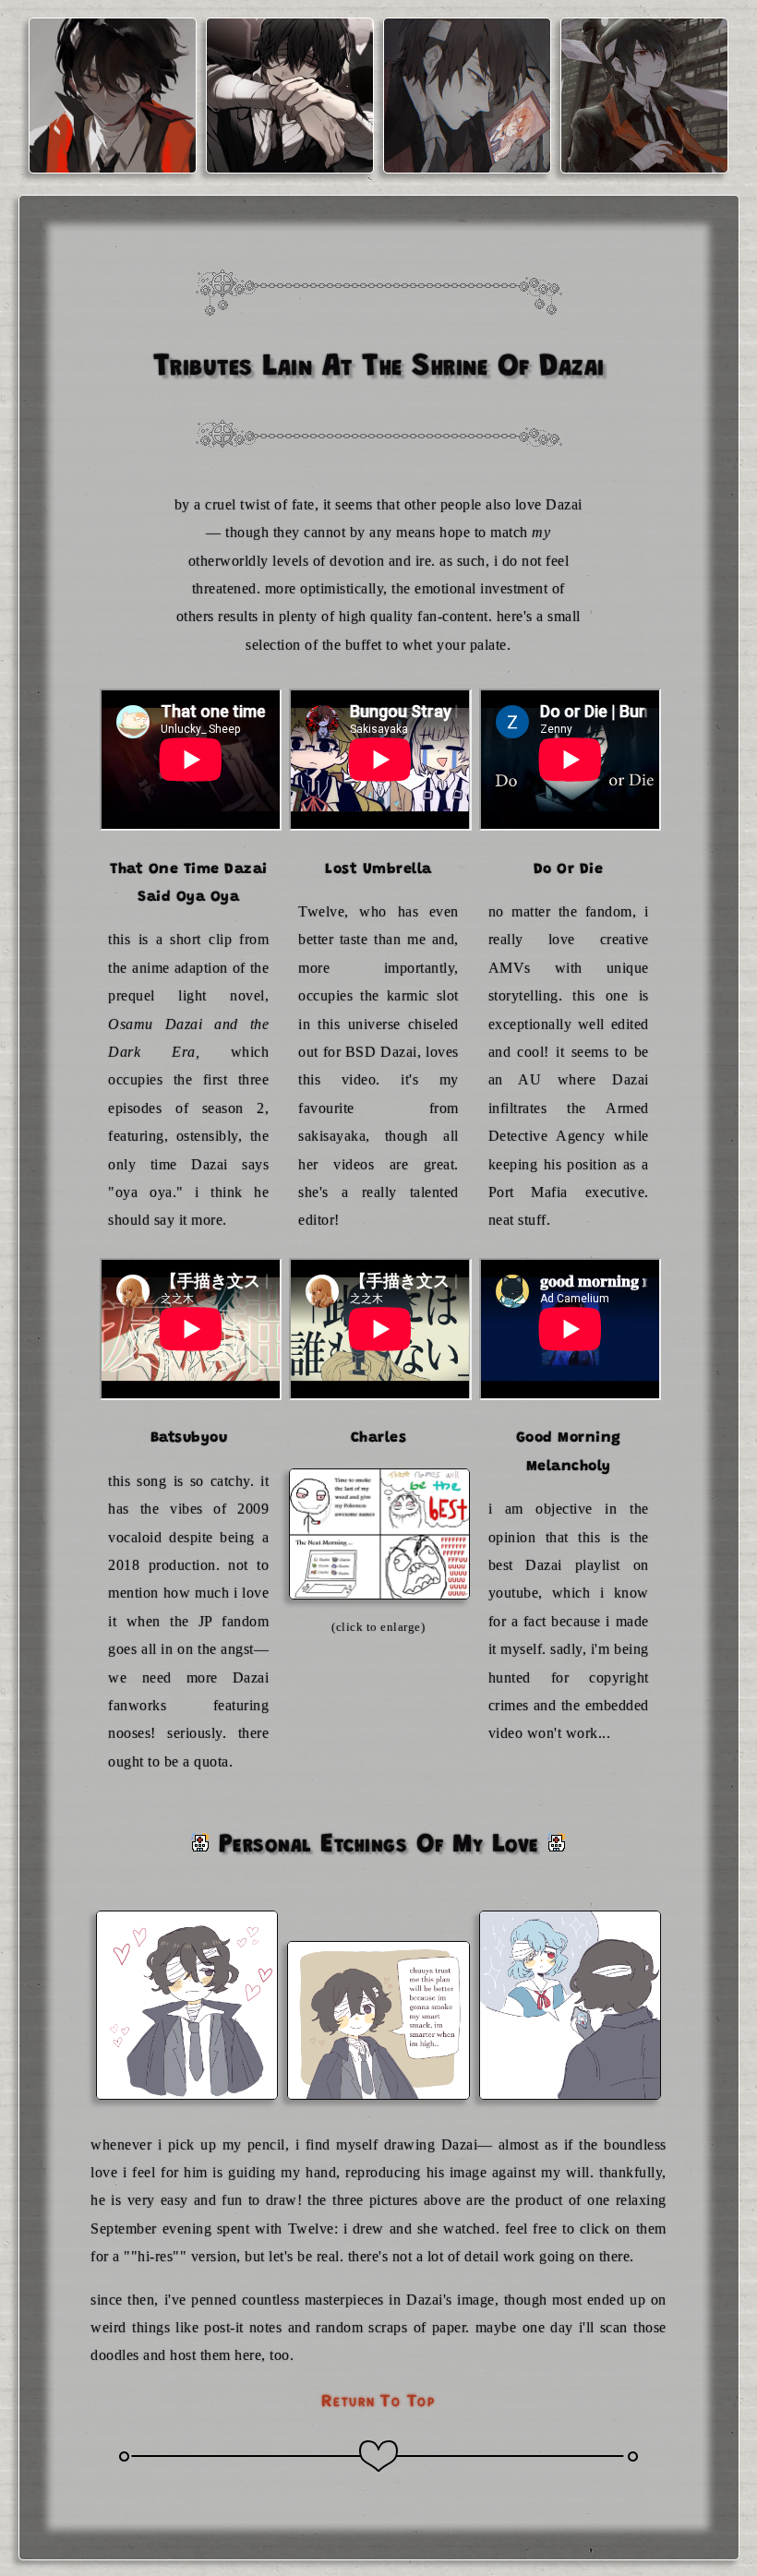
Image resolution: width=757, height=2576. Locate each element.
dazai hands (289, 138)
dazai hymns (644, 138)
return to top (378, 2400)
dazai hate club (113, 138)
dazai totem (467, 138)
